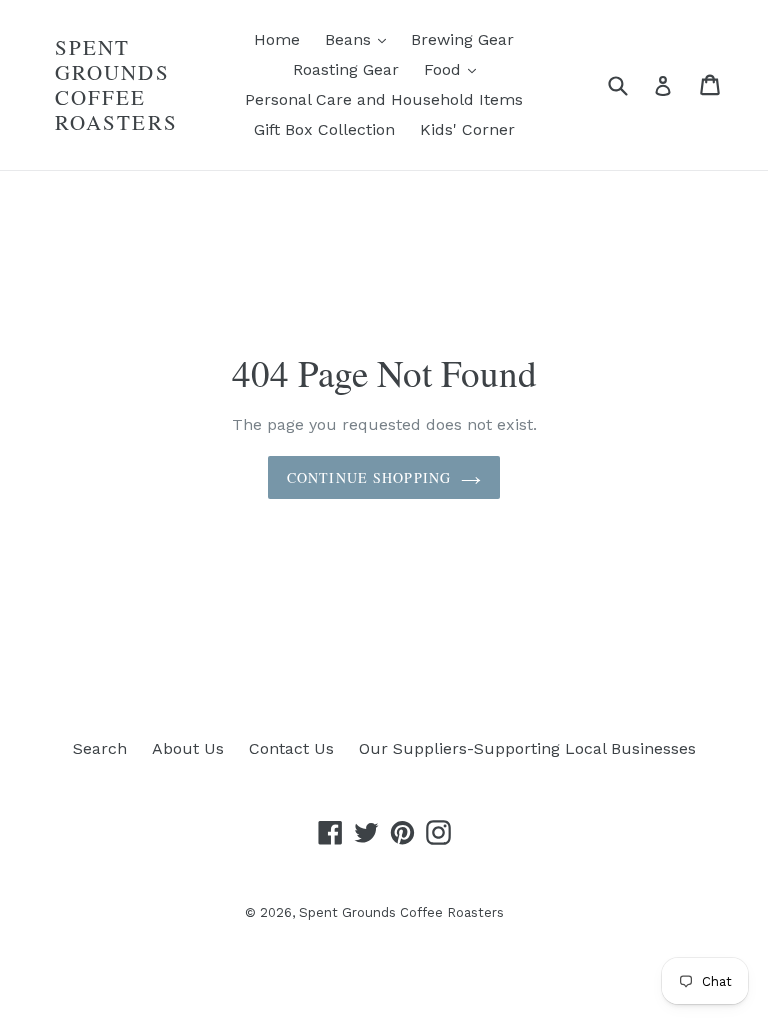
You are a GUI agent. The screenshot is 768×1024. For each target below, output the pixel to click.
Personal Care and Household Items (384, 99)
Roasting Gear (346, 69)
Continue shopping (369, 477)
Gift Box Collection (324, 129)
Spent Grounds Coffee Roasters (116, 85)
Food (455, 69)
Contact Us (291, 748)
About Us (188, 748)
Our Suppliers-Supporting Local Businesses (527, 748)
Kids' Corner (467, 129)
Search (100, 748)
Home (277, 39)
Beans (360, 39)
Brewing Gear (462, 39)
